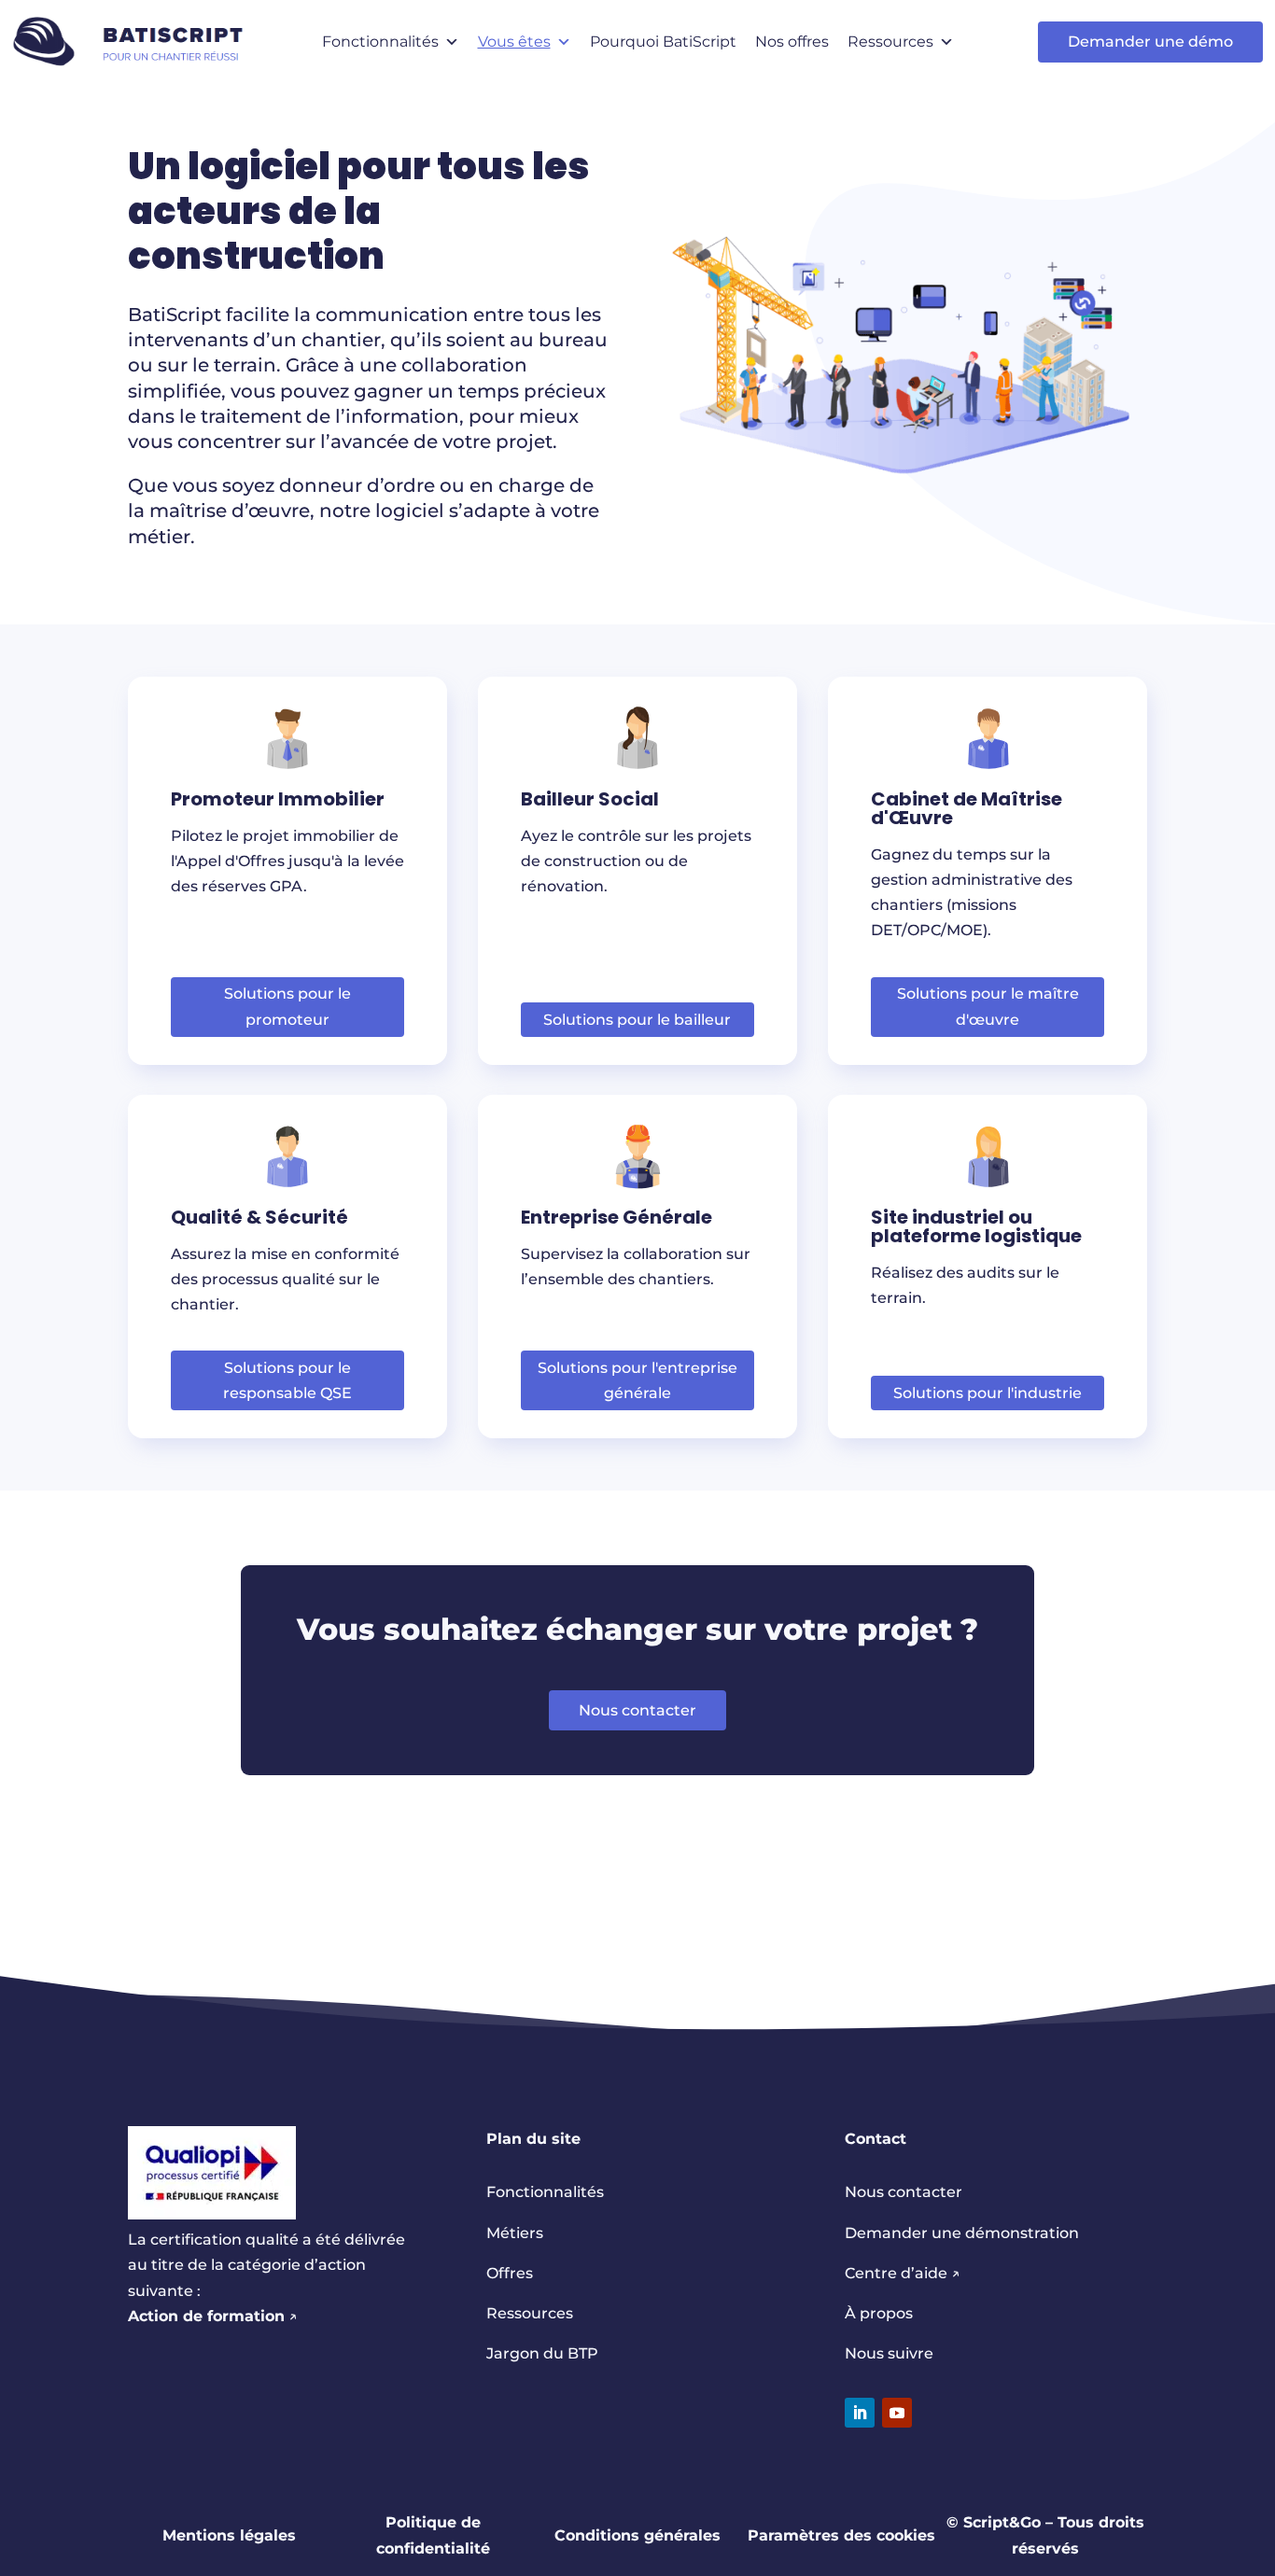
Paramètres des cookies (841, 2535)
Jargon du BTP (542, 2353)
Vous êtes (514, 42)
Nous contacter (637, 1710)
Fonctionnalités (380, 42)
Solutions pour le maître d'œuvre (988, 1006)
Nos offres (792, 42)
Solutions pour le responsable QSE (287, 1380)
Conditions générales (637, 2535)
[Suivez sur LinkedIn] (860, 2413)
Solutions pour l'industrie (988, 1393)
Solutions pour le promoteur (287, 1006)
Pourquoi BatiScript (663, 42)
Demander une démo (1150, 42)
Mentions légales (229, 2535)
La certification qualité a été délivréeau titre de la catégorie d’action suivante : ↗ (266, 2278)
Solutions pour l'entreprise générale (637, 1380)
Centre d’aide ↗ (903, 2273)
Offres (510, 2273)
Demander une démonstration (962, 2233)
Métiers (515, 2233)
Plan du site (533, 2139)
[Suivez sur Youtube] (897, 2413)
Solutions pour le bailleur (637, 1020)
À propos (879, 2313)
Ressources (890, 42)
